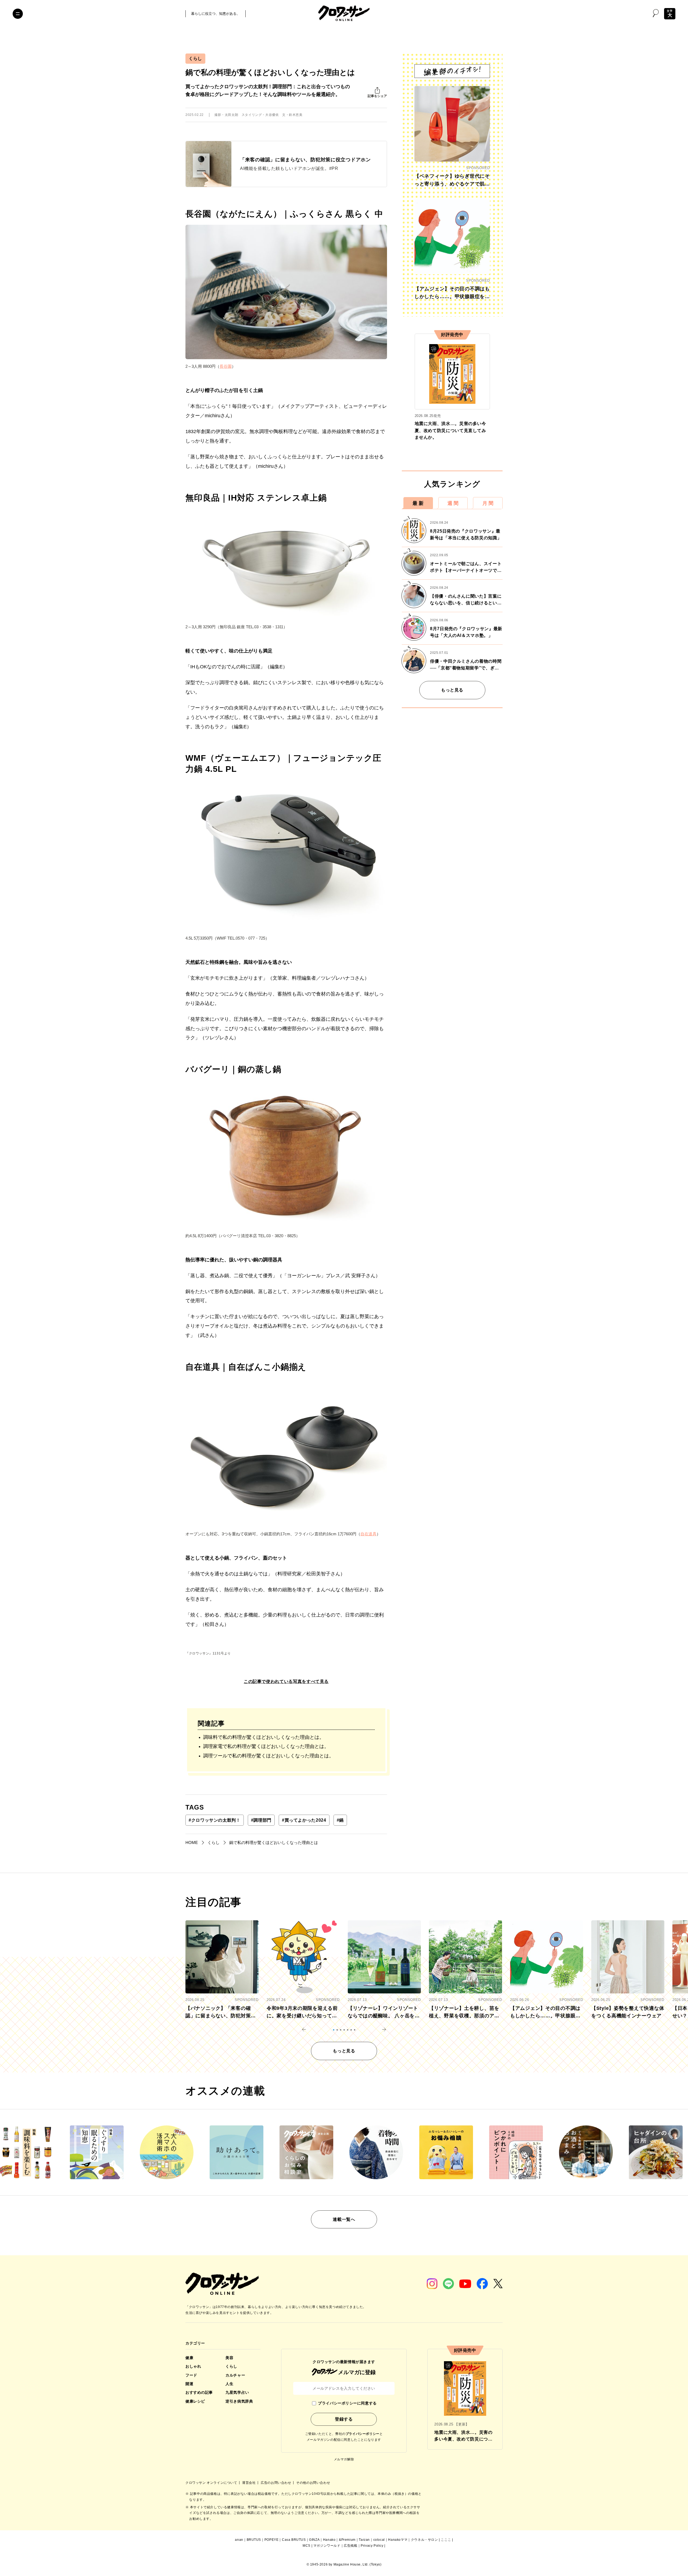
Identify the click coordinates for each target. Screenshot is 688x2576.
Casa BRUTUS (294, 2540)
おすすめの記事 (199, 2392)
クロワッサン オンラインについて (212, 2483)
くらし (195, 58)
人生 (229, 2384)
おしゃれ (193, 2366)
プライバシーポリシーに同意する (347, 2403)
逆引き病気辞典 (239, 2401)
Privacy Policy (372, 2546)
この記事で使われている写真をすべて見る (286, 1681)
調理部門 (261, 1820)
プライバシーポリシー (363, 2434)
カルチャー (235, 2375)
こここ (446, 2540)
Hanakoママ (398, 2540)
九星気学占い (237, 2392)
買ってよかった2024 (304, 1820)
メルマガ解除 (344, 2459)
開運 (189, 2384)
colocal (379, 2540)
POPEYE (272, 2540)
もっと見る (452, 690)
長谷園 (226, 366)
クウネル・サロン (424, 2540)
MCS (307, 2546)
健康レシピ (195, 2401)
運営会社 (249, 2483)
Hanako (329, 2540)
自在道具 (368, 1534)
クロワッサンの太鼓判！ (215, 1820)
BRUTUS (254, 2540)
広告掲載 (350, 2546)
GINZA (314, 2540)
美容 (229, 2358)
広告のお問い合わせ (276, 2483)
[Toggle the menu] (18, 14)
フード (191, 2375)
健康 (189, 2358)
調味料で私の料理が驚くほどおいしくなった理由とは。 (264, 1737)
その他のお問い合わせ (313, 2483)
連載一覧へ (344, 2219)
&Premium (347, 2540)
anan (239, 2540)
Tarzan (364, 2540)
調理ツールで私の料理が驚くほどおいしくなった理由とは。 (268, 1756)
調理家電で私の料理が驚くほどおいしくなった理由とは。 (266, 1746)
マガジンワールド (327, 2546)
